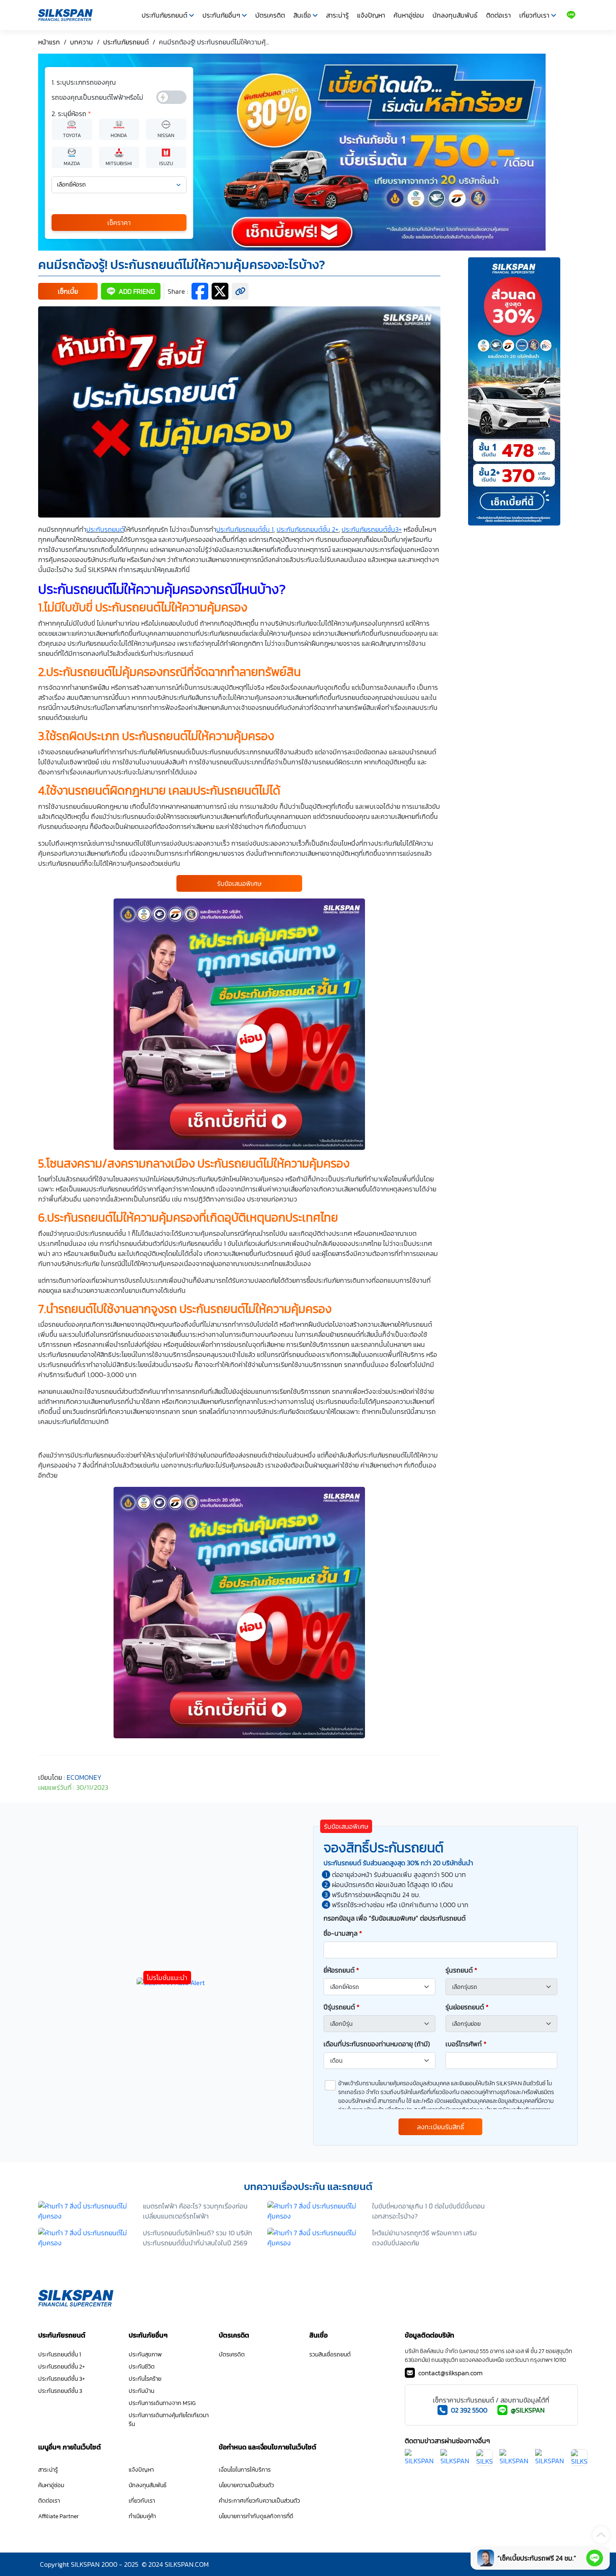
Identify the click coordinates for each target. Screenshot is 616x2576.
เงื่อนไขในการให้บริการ (245, 2470)
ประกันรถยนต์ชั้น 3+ (62, 2379)
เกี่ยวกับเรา (534, 15)
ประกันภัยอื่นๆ (221, 15)
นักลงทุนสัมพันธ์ (455, 15)
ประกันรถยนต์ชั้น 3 (60, 2391)
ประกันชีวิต (142, 2367)
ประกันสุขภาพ (145, 2355)
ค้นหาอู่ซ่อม (409, 15)
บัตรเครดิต (270, 15)
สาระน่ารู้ (337, 15)
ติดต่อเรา (498, 15)
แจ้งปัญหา (371, 15)
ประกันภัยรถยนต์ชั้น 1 (245, 529)
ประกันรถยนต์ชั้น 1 (60, 2355)
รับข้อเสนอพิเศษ (239, 883)
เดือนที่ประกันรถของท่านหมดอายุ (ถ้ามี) (377, 2044)
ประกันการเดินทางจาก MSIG (162, 2403)
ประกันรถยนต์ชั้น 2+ (62, 2367)
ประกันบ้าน (141, 2391)
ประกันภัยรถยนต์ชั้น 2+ (308, 529)
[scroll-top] (601, 2535)
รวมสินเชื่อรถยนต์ (330, 2355)
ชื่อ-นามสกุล (343, 1933)
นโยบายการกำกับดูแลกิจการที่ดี (256, 2516)
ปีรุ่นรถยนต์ (342, 2007)
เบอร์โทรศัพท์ (466, 2044)
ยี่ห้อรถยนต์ (341, 1970)
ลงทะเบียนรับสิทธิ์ (441, 2127)
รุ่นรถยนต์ (461, 1970)
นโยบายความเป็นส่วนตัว (246, 2485)
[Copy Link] (240, 291)
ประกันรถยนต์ (105, 529)
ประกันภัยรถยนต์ (164, 15)
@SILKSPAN (528, 2410)
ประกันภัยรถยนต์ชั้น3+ (372, 529)
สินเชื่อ (302, 15)
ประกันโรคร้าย (145, 2379)
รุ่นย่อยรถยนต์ (467, 2007)
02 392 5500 (469, 2410)
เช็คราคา (119, 223)
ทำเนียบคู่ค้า (142, 2516)
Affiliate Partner (58, 2516)
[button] (68, 291)
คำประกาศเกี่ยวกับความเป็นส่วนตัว (259, 2501)
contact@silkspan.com (450, 2373)
